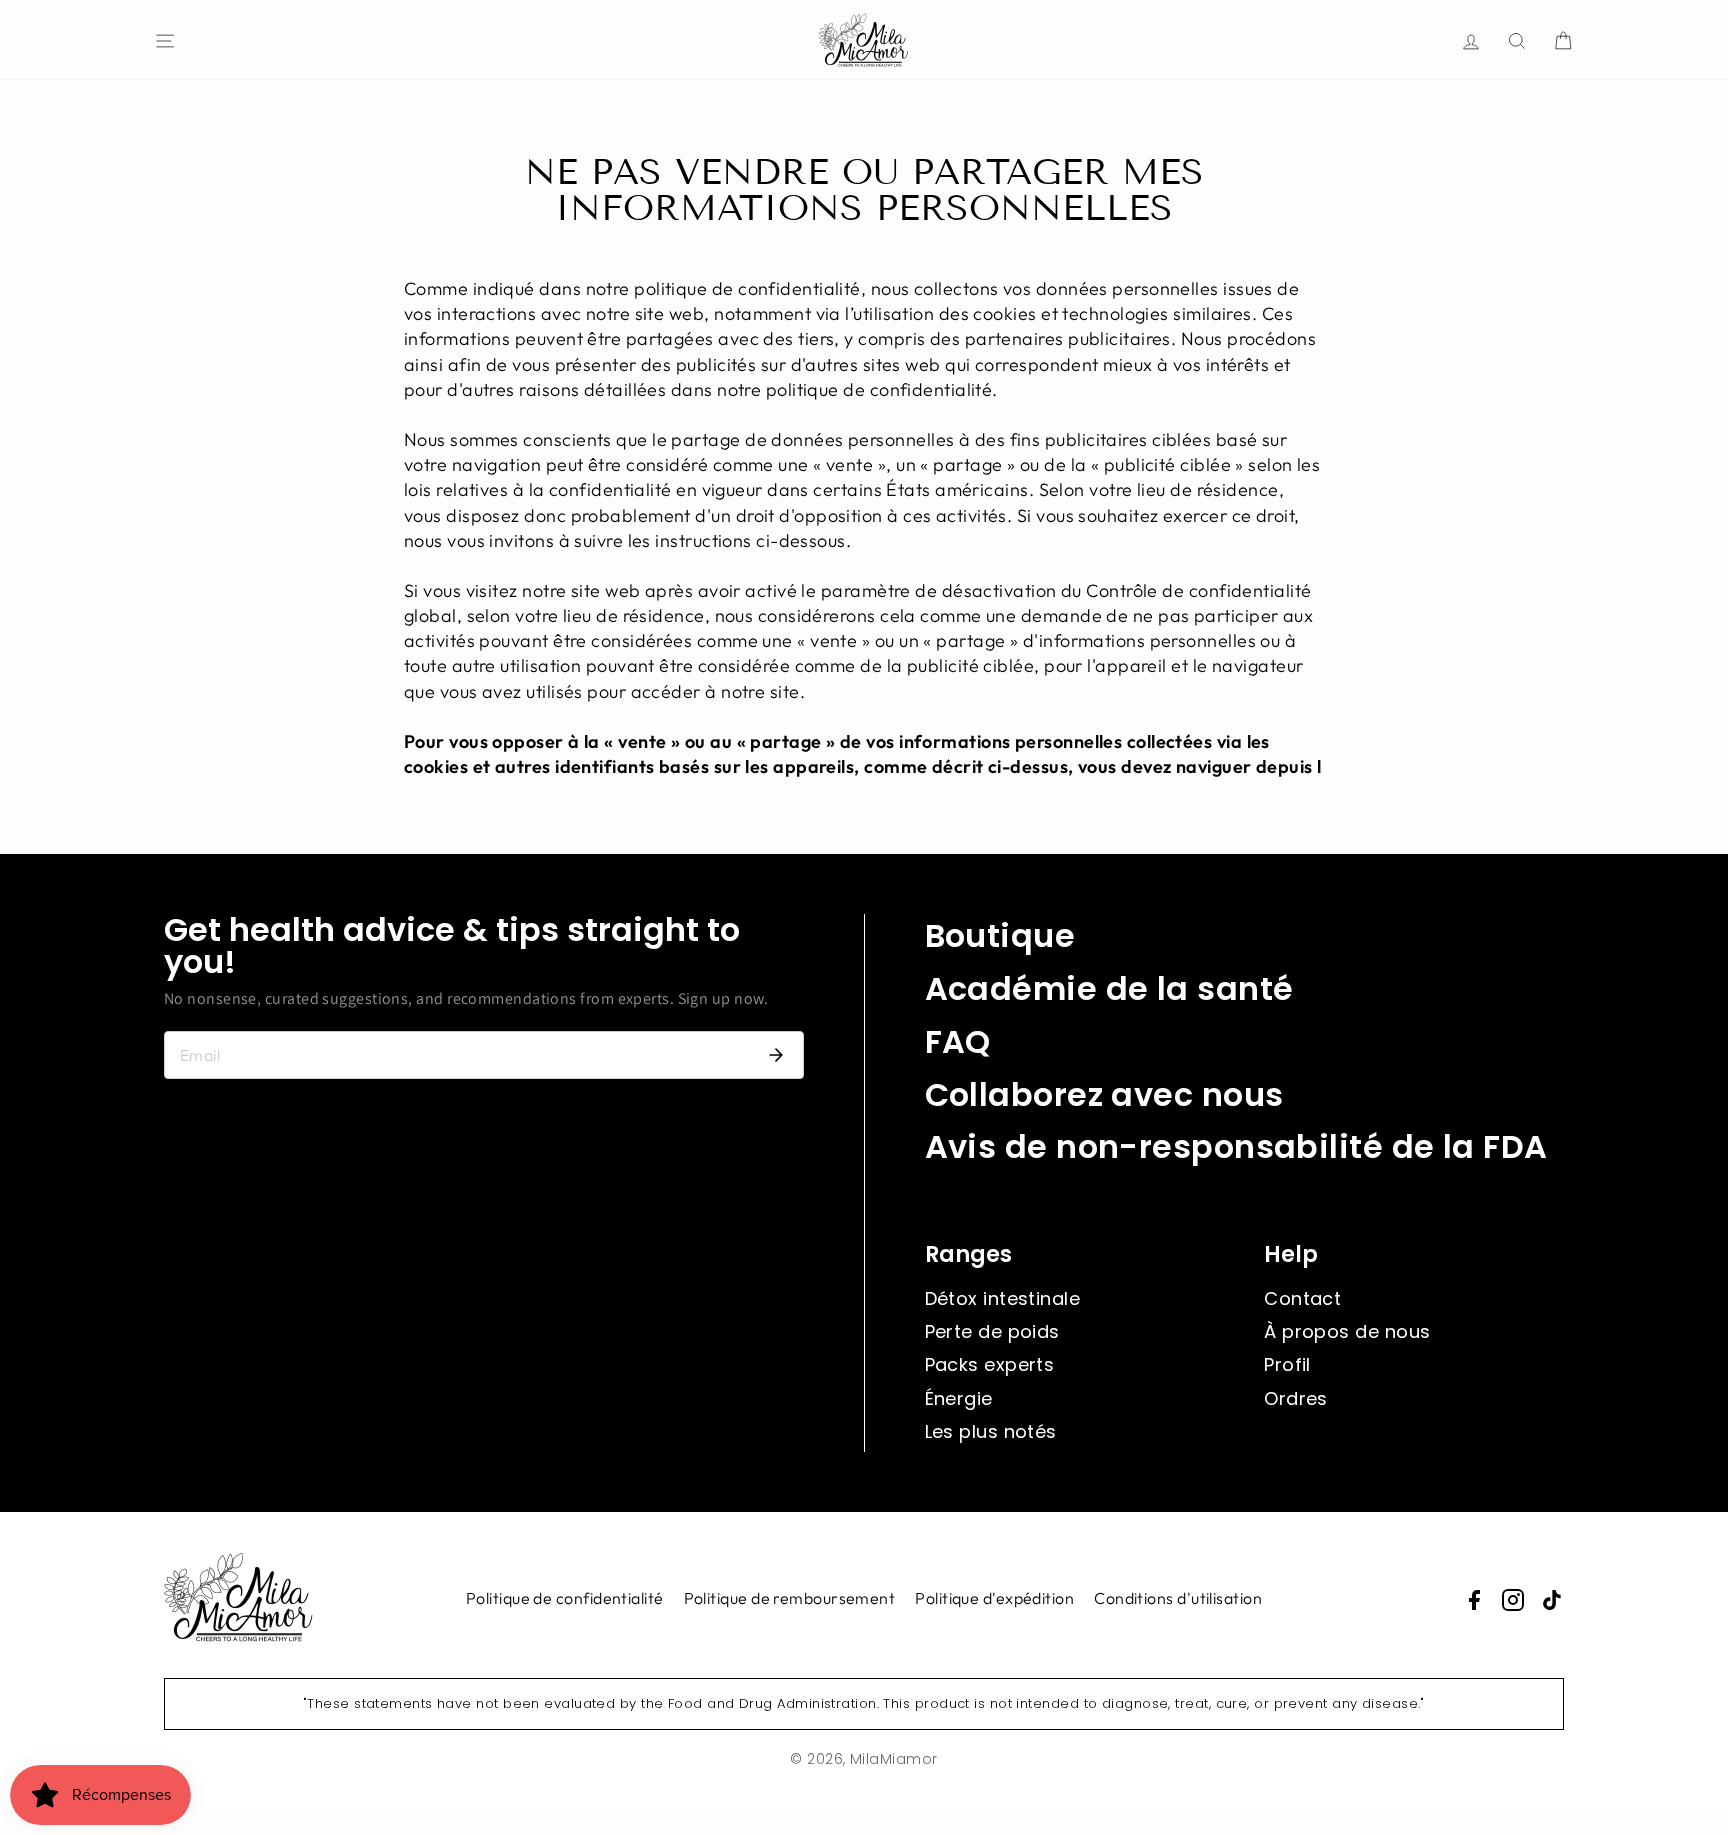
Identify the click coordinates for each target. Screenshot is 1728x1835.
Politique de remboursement (790, 1598)
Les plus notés (991, 1431)
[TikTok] (1552, 1600)
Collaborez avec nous (1104, 1094)
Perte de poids (992, 1331)
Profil (1287, 1364)
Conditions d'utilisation (1178, 1598)
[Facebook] (1474, 1600)
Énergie (959, 1398)
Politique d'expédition (994, 1598)
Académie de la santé (1109, 988)
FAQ (958, 1041)
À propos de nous (1347, 1331)
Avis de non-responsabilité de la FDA (1236, 1146)
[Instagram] (1513, 1600)
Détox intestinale (1003, 1298)
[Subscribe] (776, 1055)
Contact (1302, 1298)
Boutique (1000, 935)
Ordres (1296, 1398)
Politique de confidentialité (565, 1598)
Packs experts (990, 1364)
